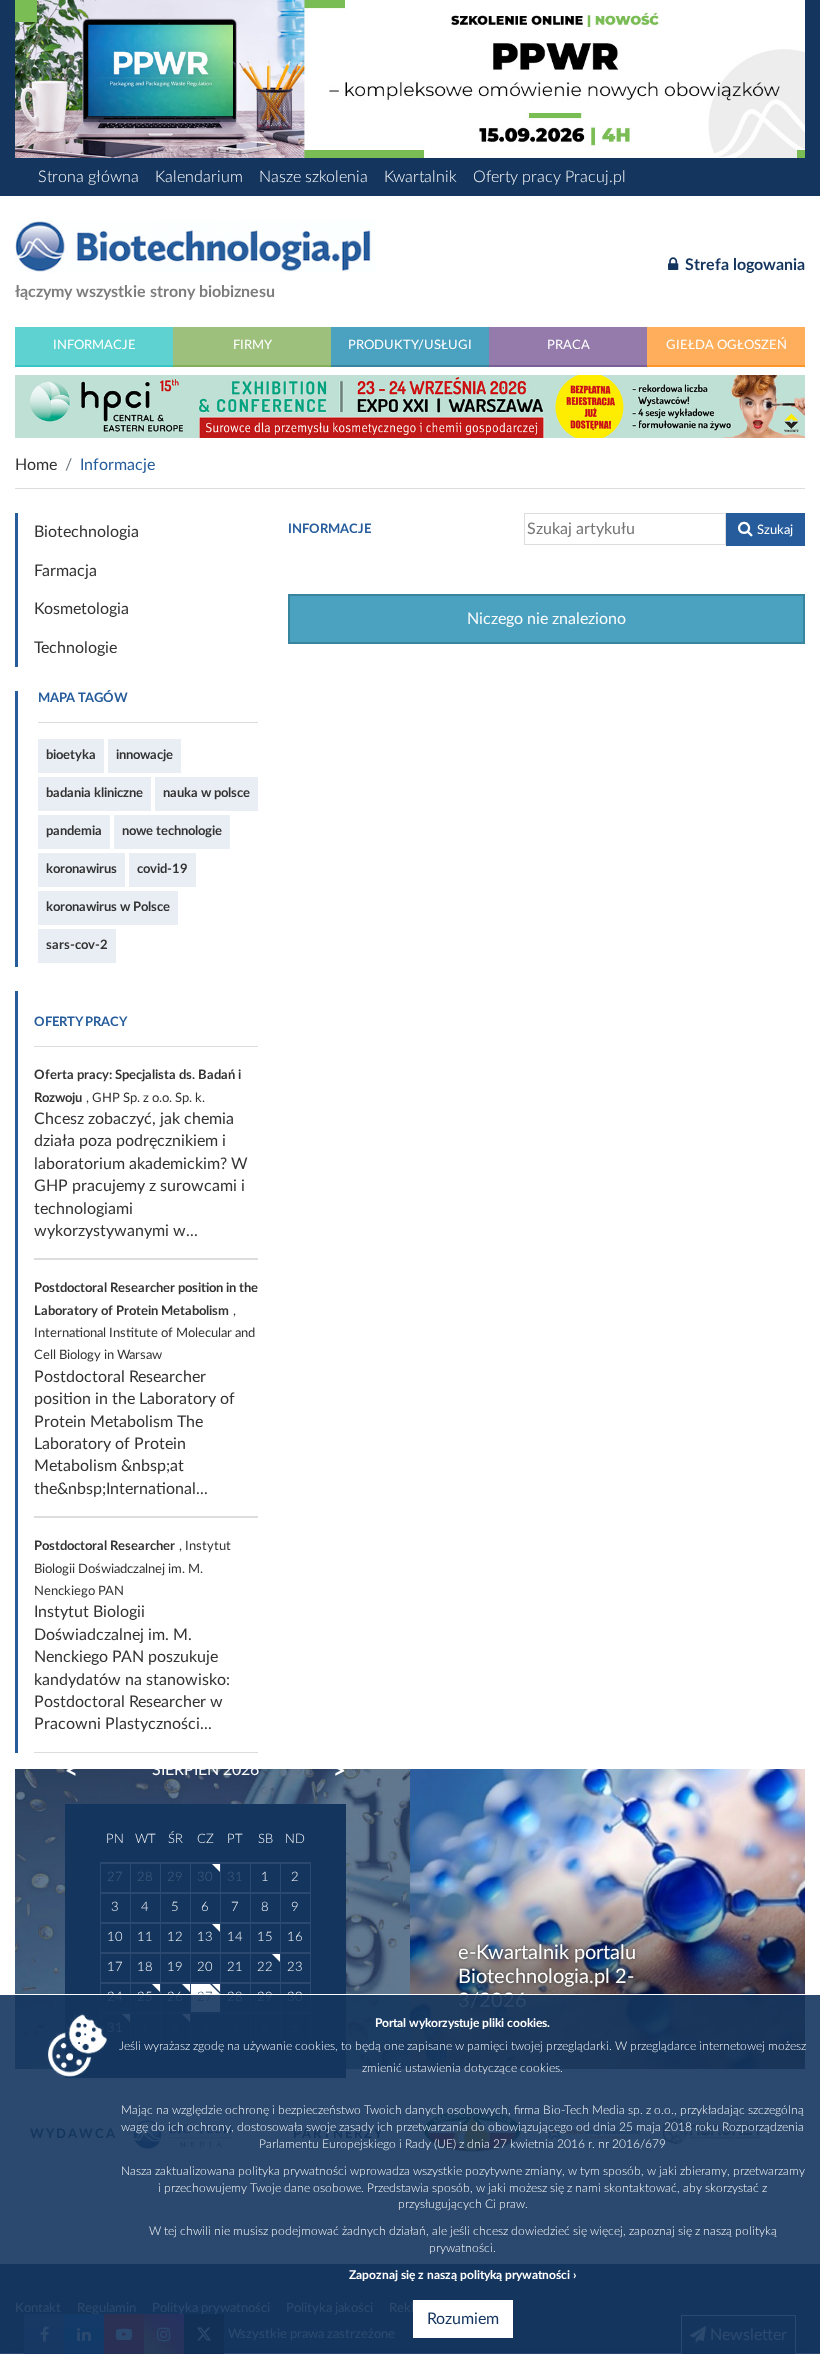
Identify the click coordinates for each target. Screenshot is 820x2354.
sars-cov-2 (77, 945)
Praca (568, 345)
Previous (81, 1771)
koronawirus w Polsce (108, 907)
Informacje (94, 345)
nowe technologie (172, 831)
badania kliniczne (94, 793)
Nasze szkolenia (313, 177)
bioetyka (71, 755)
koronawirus (81, 869)
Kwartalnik (420, 177)
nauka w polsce (206, 793)
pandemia (74, 831)
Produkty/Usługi (410, 345)
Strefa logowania (743, 265)
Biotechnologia (86, 532)
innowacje (144, 755)
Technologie (75, 648)
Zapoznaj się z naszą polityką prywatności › (462, 2275)
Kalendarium (199, 177)
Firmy (252, 345)
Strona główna (88, 177)
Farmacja (65, 571)
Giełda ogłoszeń (726, 345)
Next (330, 1771)
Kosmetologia (81, 609)
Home (36, 465)
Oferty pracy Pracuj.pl (549, 177)
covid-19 (162, 869)
